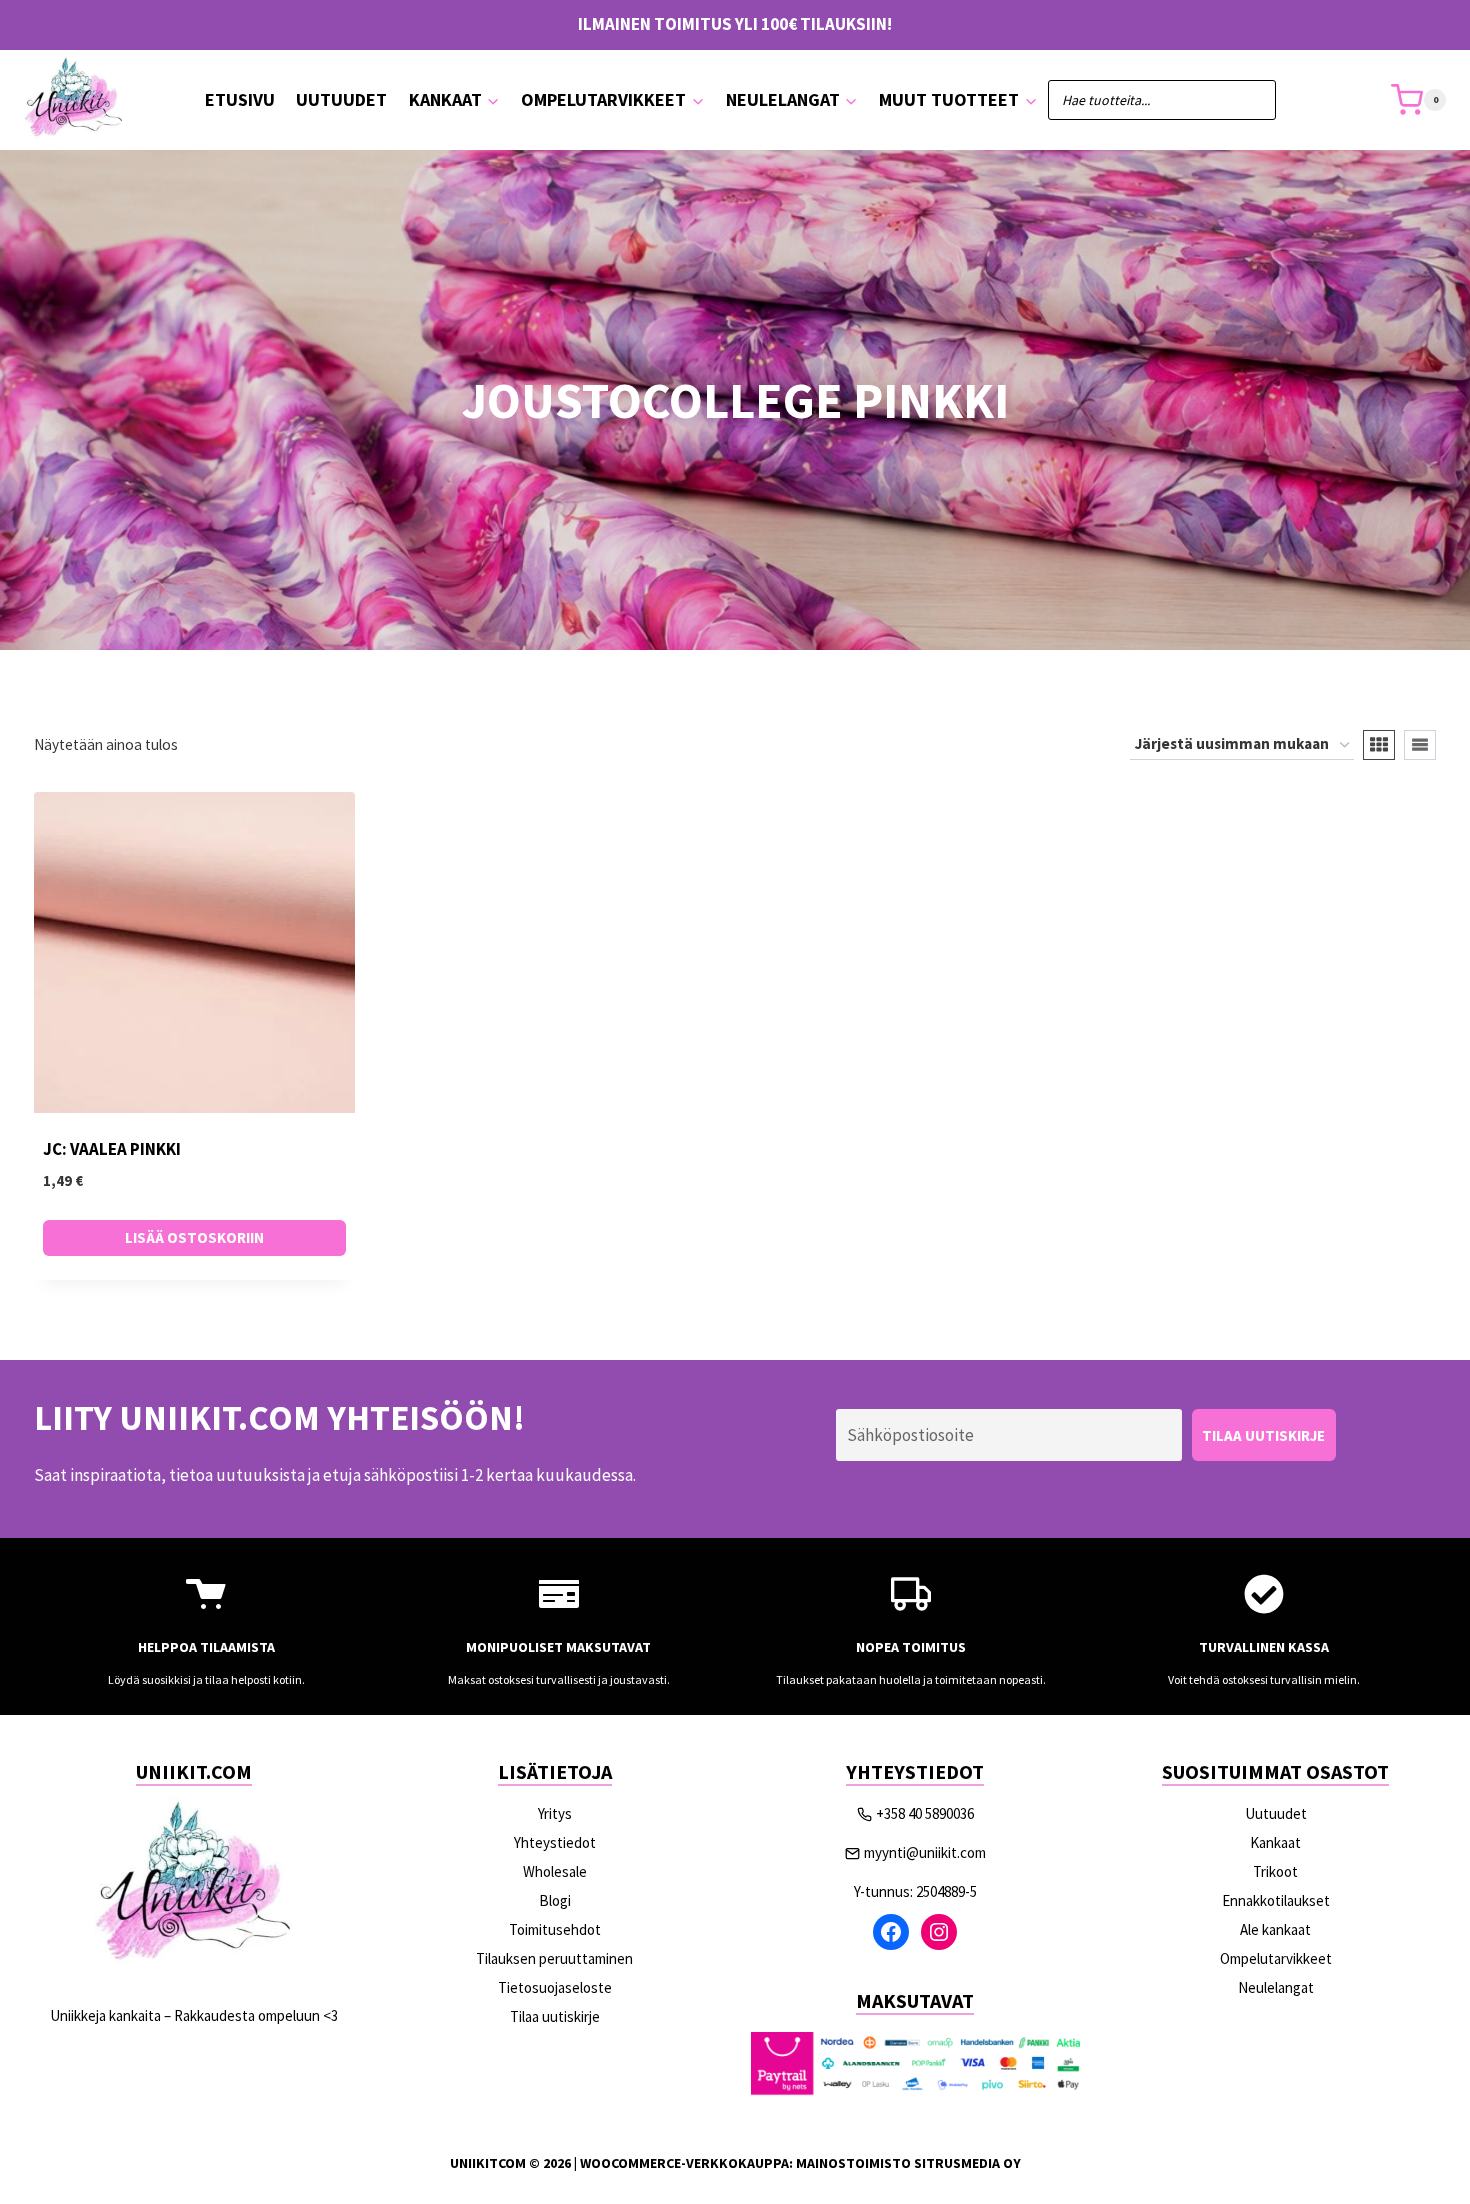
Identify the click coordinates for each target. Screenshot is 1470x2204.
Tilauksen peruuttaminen (554, 1958)
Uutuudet (341, 99)
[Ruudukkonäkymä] (1379, 745)
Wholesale (555, 1871)
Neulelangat (1276, 1987)
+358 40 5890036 (925, 1813)
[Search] (1251, 100)
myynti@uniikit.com (925, 1852)
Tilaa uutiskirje (555, 2016)
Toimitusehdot (555, 1929)
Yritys (555, 1813)
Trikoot (1275, 1871)
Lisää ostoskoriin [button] (194, 1237)
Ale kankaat (1275, 1929)
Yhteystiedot (555, 1842)
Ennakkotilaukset (1276, 1900)
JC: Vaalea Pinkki (112, 1149)
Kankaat (1275, 1842)
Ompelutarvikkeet (1276, 1958)
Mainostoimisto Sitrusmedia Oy (908, 2163)
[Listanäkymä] (1420, 745)
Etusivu (240, 99)
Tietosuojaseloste (555, 1987)
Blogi (555, 1900)
